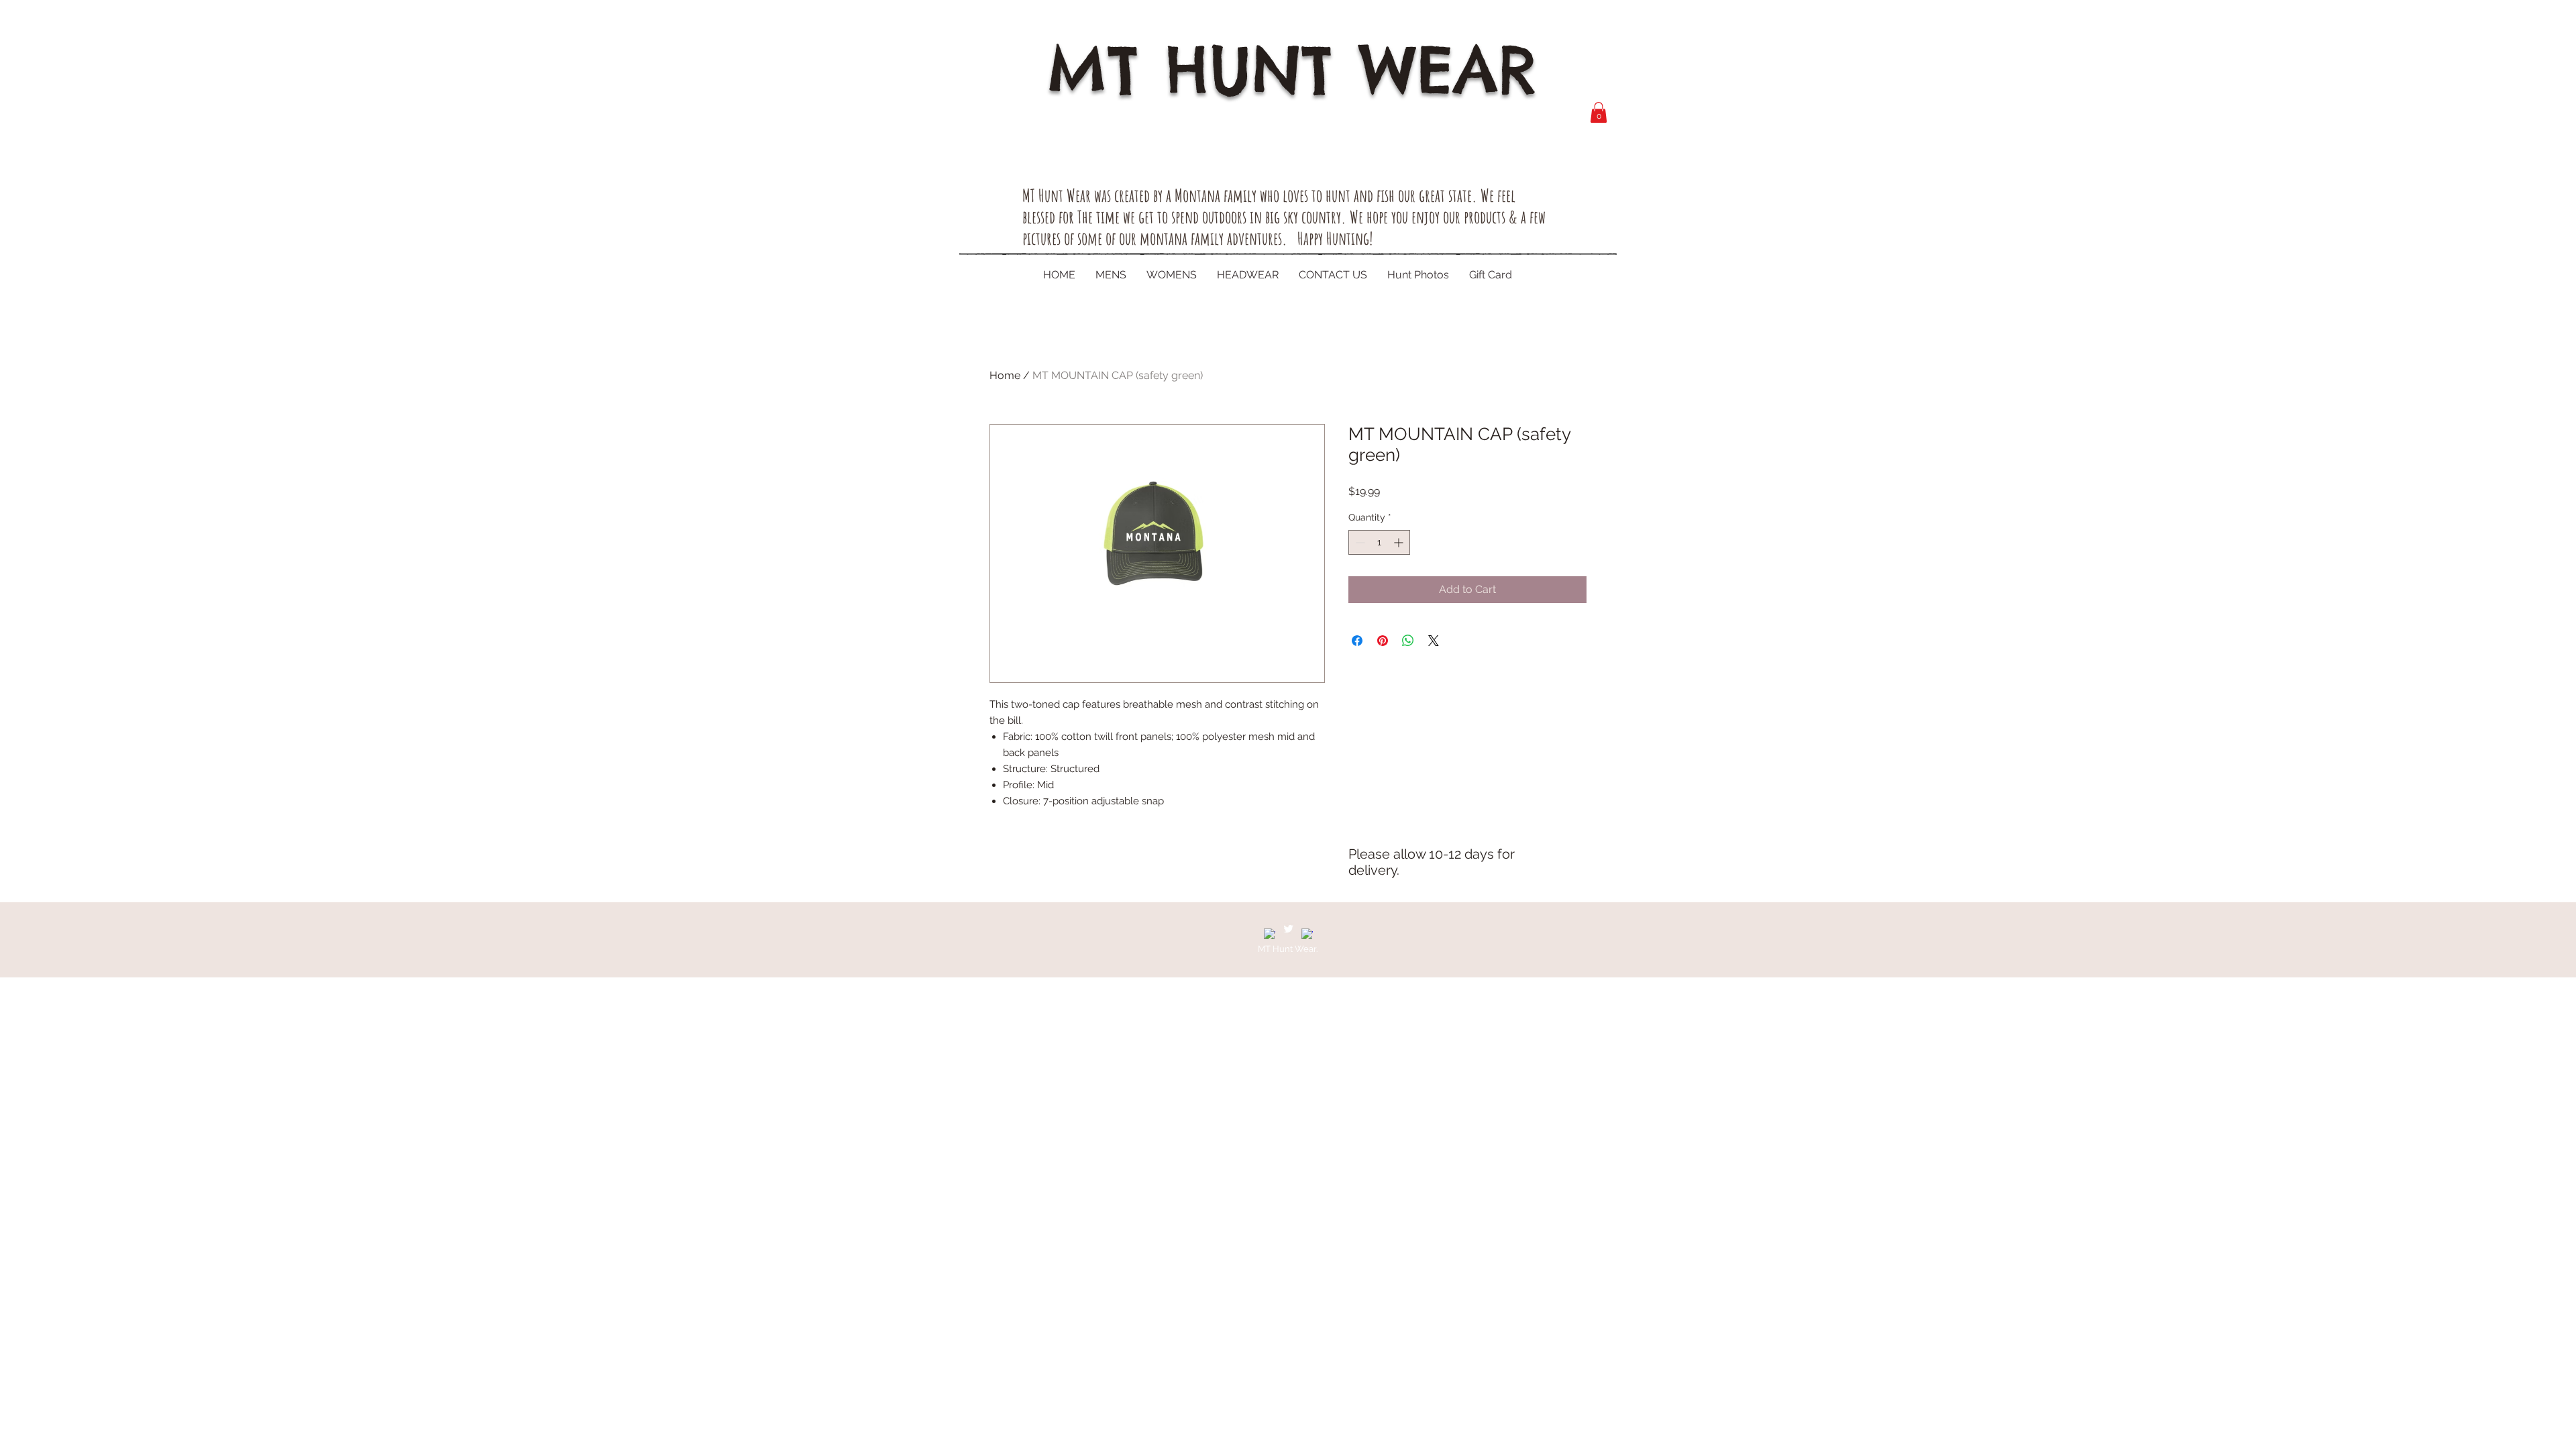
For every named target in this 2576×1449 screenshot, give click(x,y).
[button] (1599, 112)
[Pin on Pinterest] (1383, 641)
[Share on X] (1434, 641)
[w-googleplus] (1307, 934)
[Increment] (1400, 542)
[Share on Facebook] (1357, 641)
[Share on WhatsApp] (1408, 641)
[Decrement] (1359, 542)
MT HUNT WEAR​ (1292, 69)
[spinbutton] (1379, 542)
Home (1005, 375)
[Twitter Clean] (1288, 929)
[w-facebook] (1270, 934)
